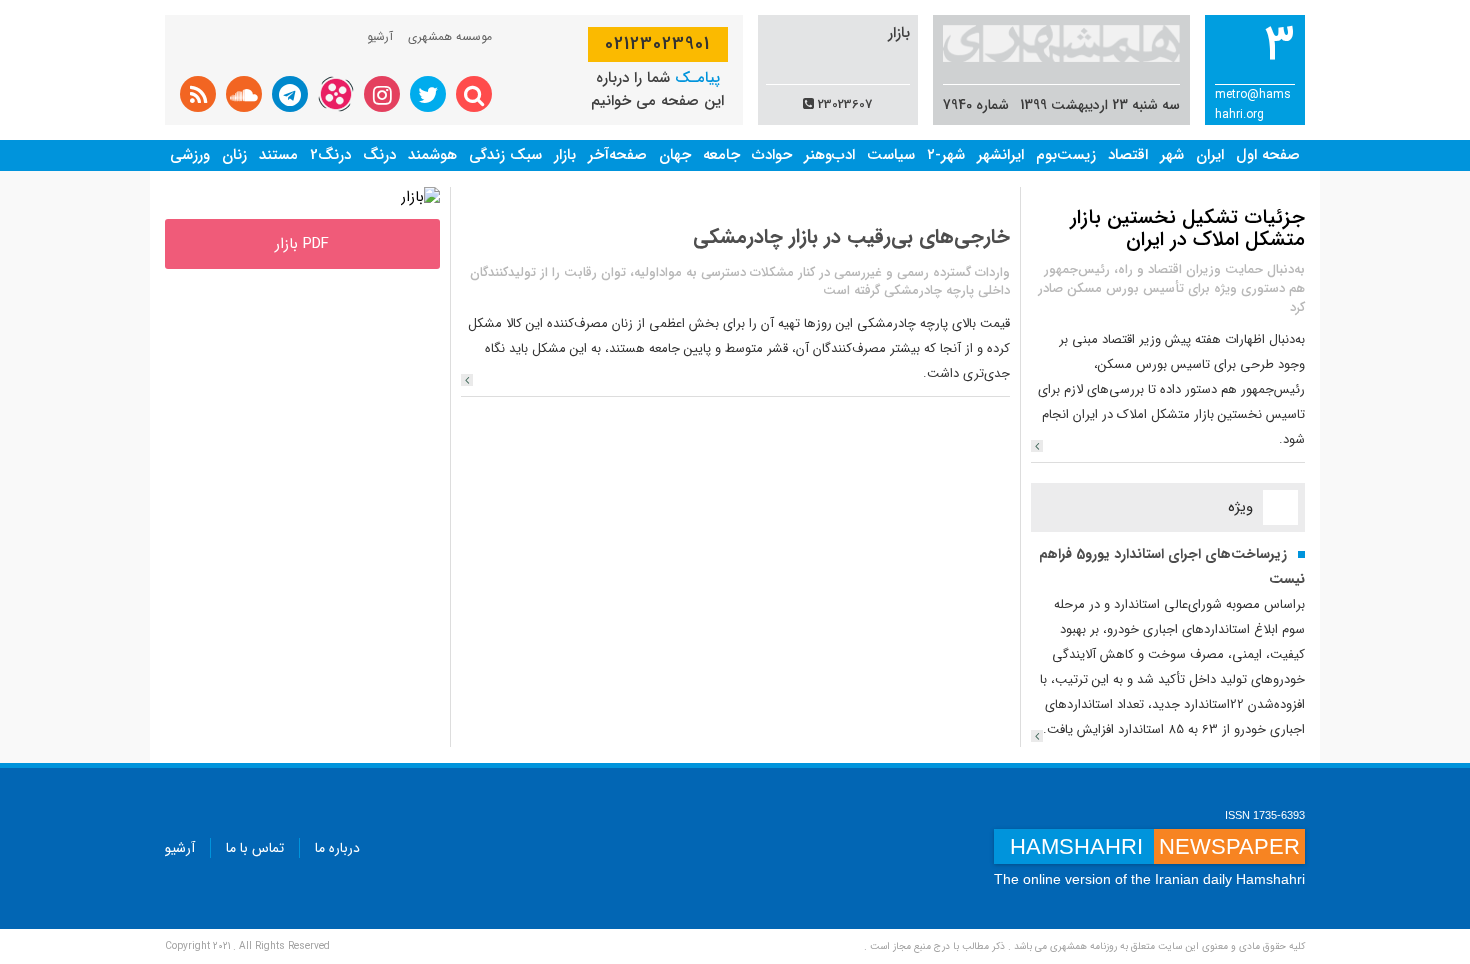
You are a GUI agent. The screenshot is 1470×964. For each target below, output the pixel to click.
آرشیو (380, 36)
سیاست (891, 155)
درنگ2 (330, 155)
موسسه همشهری (450, 36)
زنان (234, 155)
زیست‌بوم (1066, 155)
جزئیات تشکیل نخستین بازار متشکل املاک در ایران (1187, 228)
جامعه (721, 155)
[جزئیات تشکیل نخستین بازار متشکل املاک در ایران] (1037, 446)
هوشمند (432, 155)
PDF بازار (302, 244)
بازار (565, 155)
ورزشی (190, 155)
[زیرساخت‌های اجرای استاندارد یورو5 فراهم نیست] (1037, 736)
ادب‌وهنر (829, 155)
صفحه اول (1268, 155)
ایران (1210, 155)
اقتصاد (1128, 155)
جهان (675, 155)
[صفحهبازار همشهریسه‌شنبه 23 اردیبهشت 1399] (420, 197)
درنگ (379, 155)
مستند (278, 155)
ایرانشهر (1000, 155)
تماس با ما (255, 848)
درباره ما (337, 848)
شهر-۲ (946, 155)
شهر (1172, 155)
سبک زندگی (505, 155)
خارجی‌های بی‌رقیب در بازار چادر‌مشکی (851, 236)
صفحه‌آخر (617, 155)
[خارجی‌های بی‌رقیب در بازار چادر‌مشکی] (467, 380)
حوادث (772, 155)
